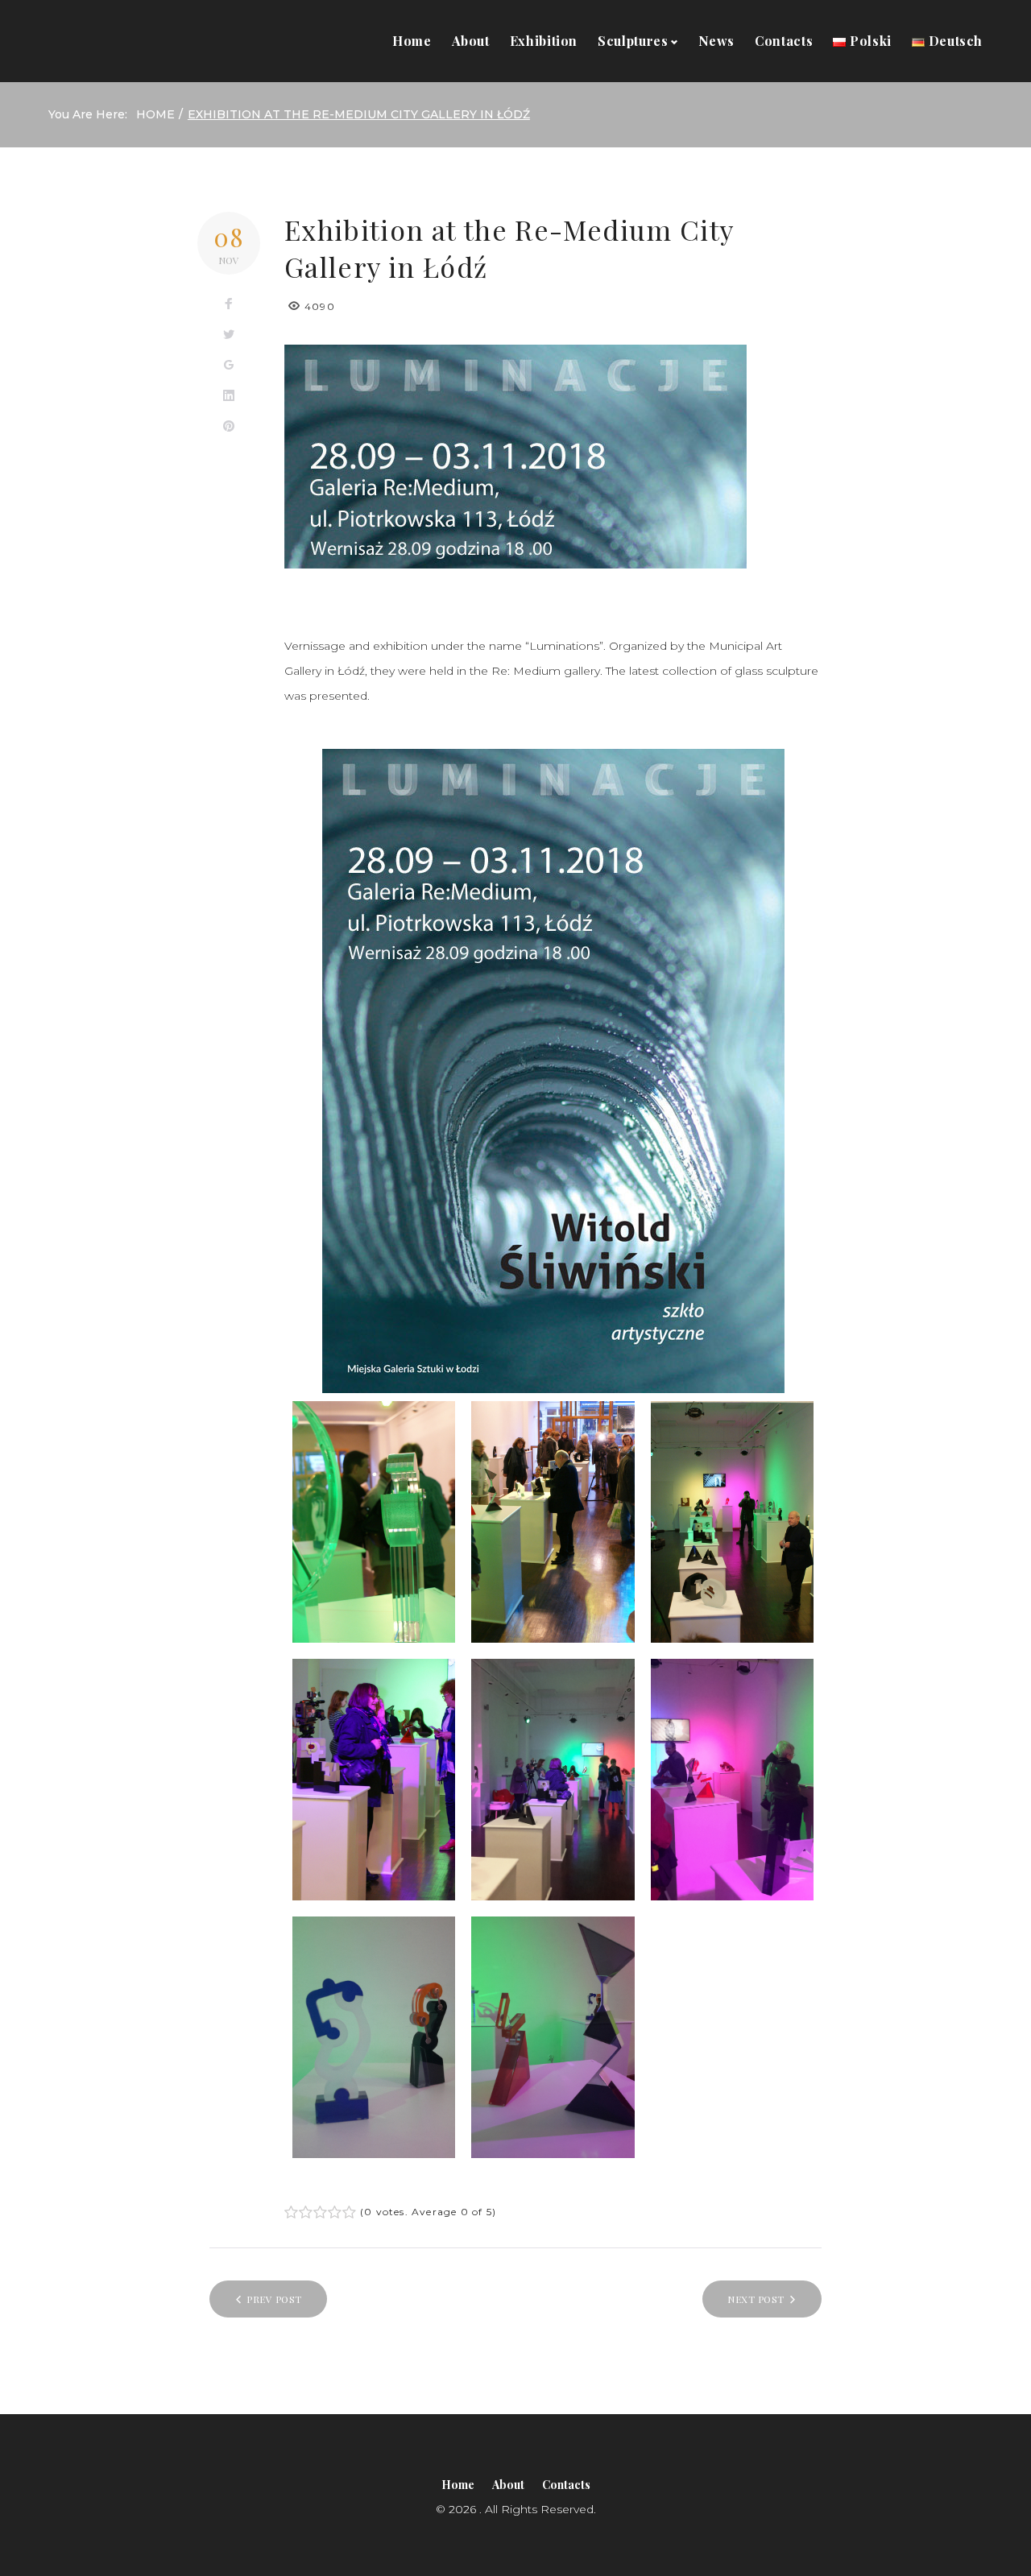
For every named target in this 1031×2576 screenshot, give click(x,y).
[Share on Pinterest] (229, 427)
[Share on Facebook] (229, 304)
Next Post (756, 2299)
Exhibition (544, 41)
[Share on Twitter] (229, 335)
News (717, 41)
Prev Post (274, 2299)
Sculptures (633, 41)
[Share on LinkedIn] (229, 396)
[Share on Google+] (229, 366)
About (471, 41)
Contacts (784, 41)
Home (412, 41)
